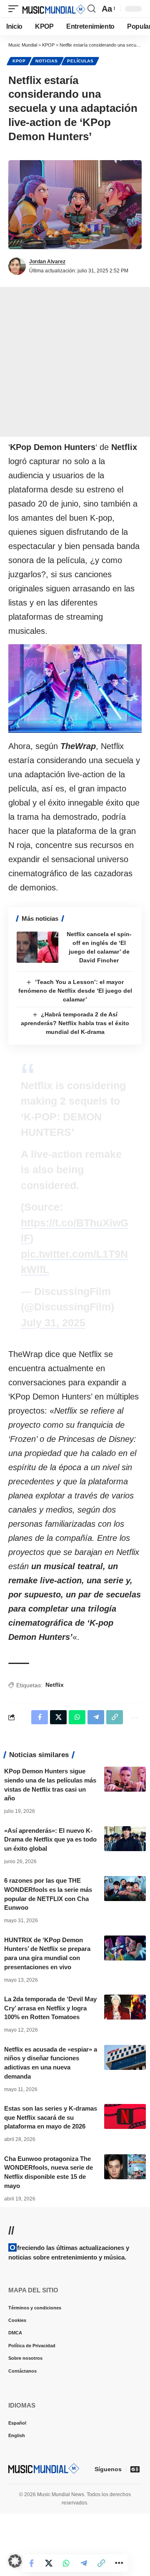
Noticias (47, 61)
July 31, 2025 (53, 1323)
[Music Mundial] (54, 9)
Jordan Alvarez (47, 262)
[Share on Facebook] (40, 2563)
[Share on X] (57, 2563)
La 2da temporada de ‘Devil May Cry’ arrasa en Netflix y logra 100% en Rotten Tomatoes (50, 2008)
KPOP (19, 61)
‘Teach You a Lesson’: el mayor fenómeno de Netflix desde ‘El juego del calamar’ (75, 991)
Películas (80, 61)
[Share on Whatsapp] (75, 2563)
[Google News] (135, 2469)
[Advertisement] (75, 362)
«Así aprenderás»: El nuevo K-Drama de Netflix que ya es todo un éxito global (50, 1840)
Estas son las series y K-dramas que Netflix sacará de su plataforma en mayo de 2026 (51, 2117)
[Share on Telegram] (92, 2563)
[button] (15, 9)
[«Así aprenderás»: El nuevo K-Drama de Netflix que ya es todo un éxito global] (125, 1839)
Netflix (55, 1685)
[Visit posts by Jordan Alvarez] (17, 266)
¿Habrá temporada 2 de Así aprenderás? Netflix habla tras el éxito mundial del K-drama (75, 1023)
